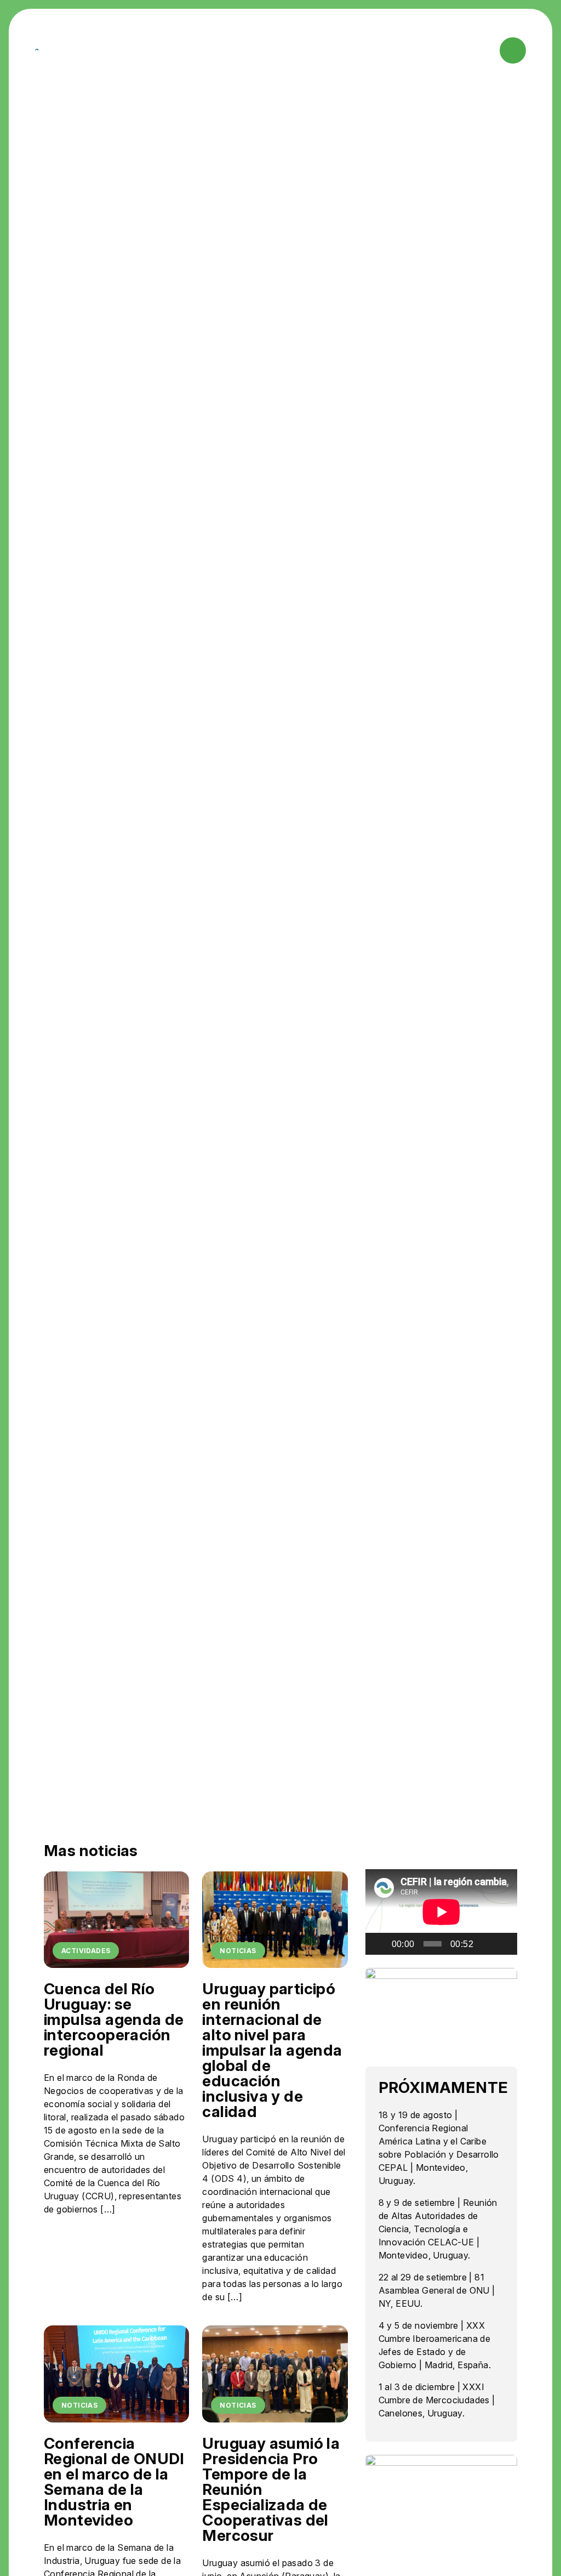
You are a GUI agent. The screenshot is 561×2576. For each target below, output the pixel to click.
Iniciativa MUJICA (301, 50)
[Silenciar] (485, 1944)
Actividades (188, 45)
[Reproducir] (380, 1944)
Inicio (92, 45)
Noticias (247, 45)
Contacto (432, 45)
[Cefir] (41, 50)
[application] (441, 1912)
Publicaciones (366, 45)
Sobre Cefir (134, 50)
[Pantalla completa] (503, 1944)
